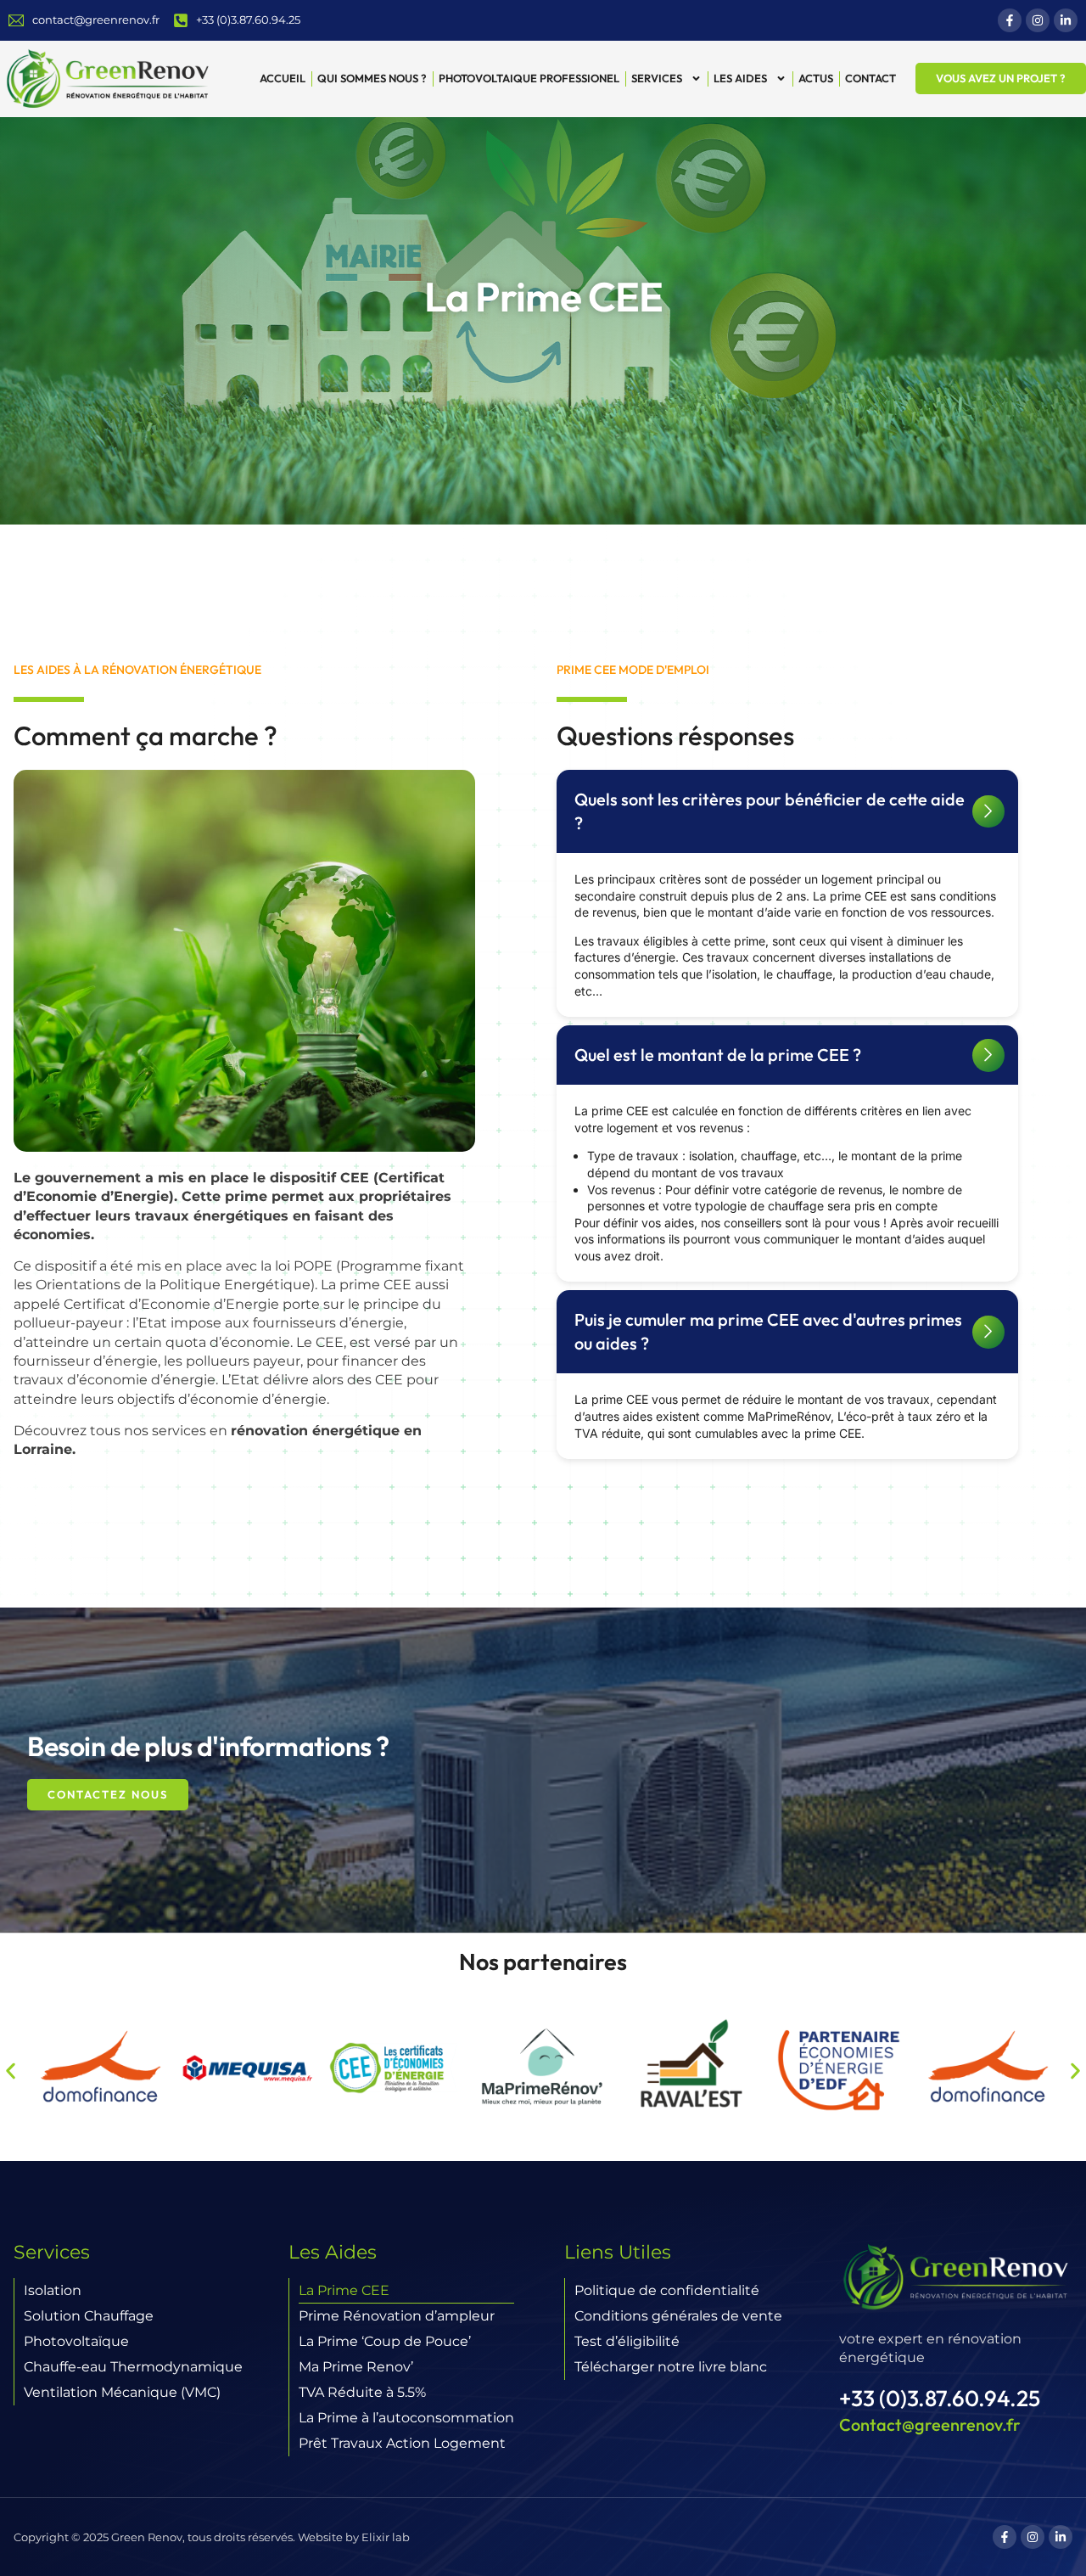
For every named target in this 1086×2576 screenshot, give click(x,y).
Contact (870, 78)
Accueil (283, 78)
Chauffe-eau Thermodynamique (133, 2367)
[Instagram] (1038, 20)
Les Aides (740, 78)
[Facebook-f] (1010, 20)
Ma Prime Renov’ (356, 2367)
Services (657, 78)
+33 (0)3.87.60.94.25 (940, 2398)
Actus (816, 78)
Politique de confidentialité (667, 2290)
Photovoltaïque (76, 2341)
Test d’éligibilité (627, 2341)
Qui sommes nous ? (372, 78)
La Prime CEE (344, 2290)
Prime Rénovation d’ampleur (397, 2316)
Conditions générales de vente (678, 2316)
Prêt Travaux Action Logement (402, 2443)
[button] (787, 811)
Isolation (53, 2290)
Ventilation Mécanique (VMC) (122, 2392)
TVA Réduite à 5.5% (362, 2392)
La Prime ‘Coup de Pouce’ (385, 2341)
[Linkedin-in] (1066, 20)
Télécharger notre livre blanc (671, 2367)
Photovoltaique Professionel (529, 78)
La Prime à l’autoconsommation (406, 2418)
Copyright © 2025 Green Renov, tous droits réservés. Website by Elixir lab (212, 2537)
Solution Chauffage (89, 2316)
